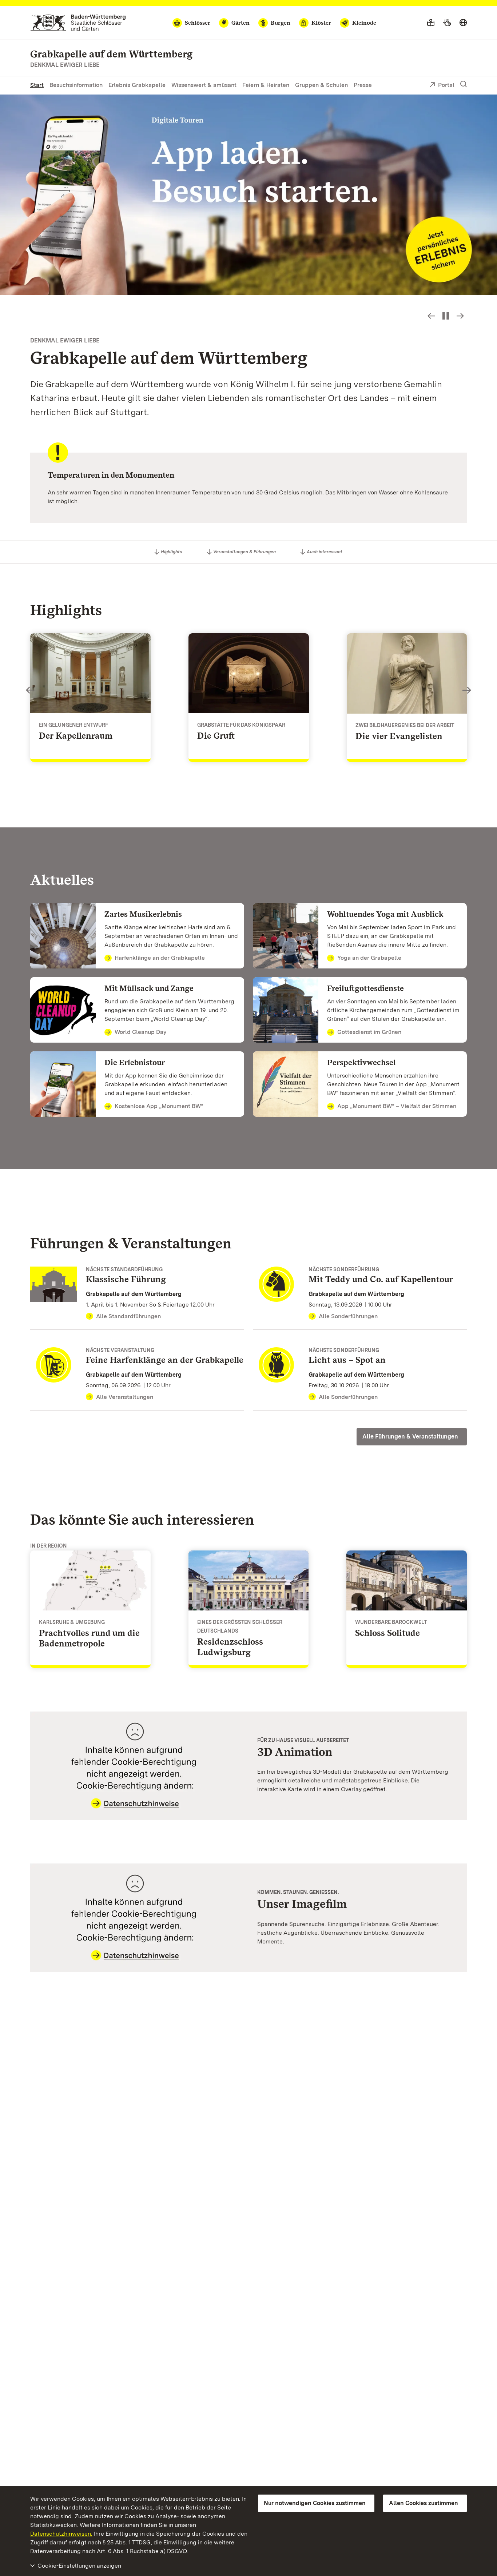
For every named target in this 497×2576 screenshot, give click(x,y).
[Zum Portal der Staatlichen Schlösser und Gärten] (78, 23)
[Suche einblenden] (464, 84)
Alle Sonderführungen (348, 1316)
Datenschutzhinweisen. (61, 2534)
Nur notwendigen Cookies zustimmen (315, 2503)
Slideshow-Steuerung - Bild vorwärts (460, 316)
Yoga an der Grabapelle (369, 958)
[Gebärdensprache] (447, 23)
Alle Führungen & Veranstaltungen (410, 1437)
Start (37, 85)
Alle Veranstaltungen (125, 1397)
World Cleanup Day (140, 1032)
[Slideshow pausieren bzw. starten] (446, 316)
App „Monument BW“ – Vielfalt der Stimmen (397, 1106)
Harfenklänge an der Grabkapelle (160, 958)
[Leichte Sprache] (431, 23)
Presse (363, 85)
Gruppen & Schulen (321, 85)
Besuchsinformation (76, 85)
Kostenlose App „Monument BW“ (159, 1106)
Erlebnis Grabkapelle (137, 85)
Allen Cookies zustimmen (424, 2503)
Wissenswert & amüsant (204, 85)
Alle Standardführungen (128, 1316)
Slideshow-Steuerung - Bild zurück (431, 316)
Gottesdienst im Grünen (369, 1032)
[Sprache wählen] (463, 23)
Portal (446, 85)
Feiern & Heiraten (266, 85)
